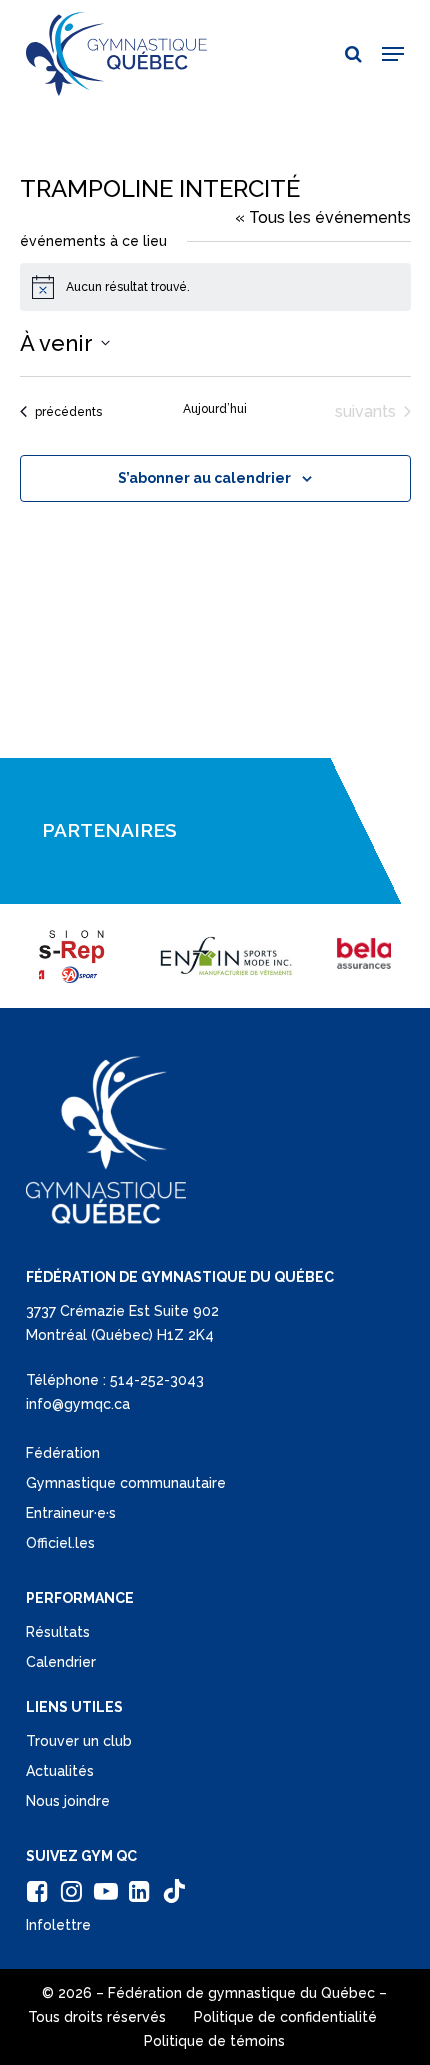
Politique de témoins (214, 2041)
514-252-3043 (157, 1380)
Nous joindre (68, 1801)
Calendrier (61, 1662)
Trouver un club (79, 1741)
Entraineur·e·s (71, 1513)
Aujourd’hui (215, 409)
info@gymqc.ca (78, 1404)
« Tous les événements (323, 217)
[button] (393, 54)
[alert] (215, 287)
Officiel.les (60, 1543)
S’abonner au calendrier (204, 478)
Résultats (58, 1632)
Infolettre (58, 1925)
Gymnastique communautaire (126, 1483)
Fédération (63, 1453)
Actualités (60, 1771)
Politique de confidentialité (285, 2017)
